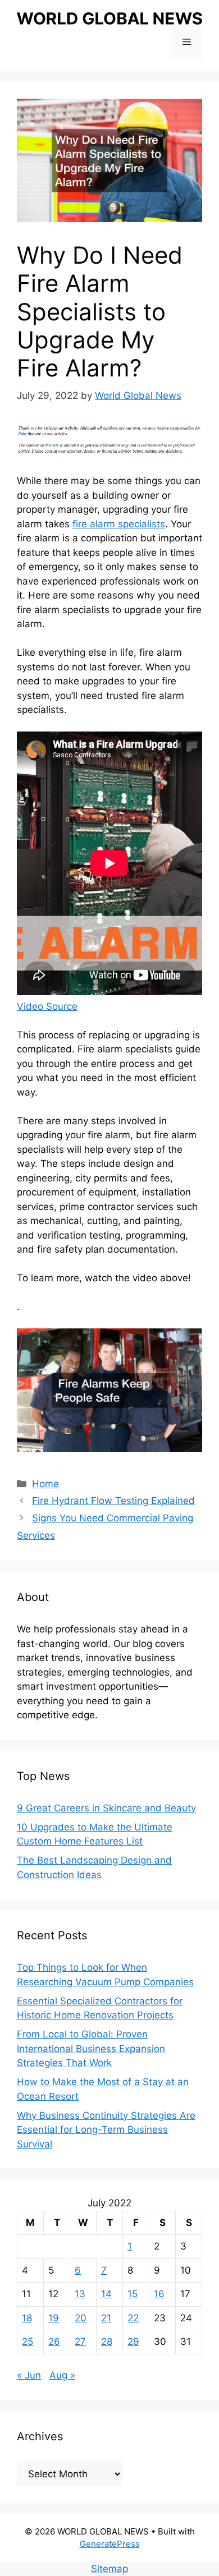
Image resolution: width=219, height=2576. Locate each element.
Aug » (62, 2375)
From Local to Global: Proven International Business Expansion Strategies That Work (91, 2048)
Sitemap (109, 2569)
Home (45, 1484)
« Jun (29, 2375)
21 (106, 2318)
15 (133, 2294)
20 (81, 2318)
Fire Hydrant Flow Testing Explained (113, 1501)
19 (54, 2318)
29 (133, 2342)
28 (107, 2342)
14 (106, 2294)
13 (80, 2294)
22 (133, 2318)
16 (159, 2294)
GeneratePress (110, 2544)
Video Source (47, 1006)
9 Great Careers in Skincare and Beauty (106, 1808)
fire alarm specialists (119, 524)
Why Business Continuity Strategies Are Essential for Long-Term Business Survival (106, 2130)
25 (28, 2342)
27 (80, 2342)
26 (54, 2342)
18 (27, 2318)
